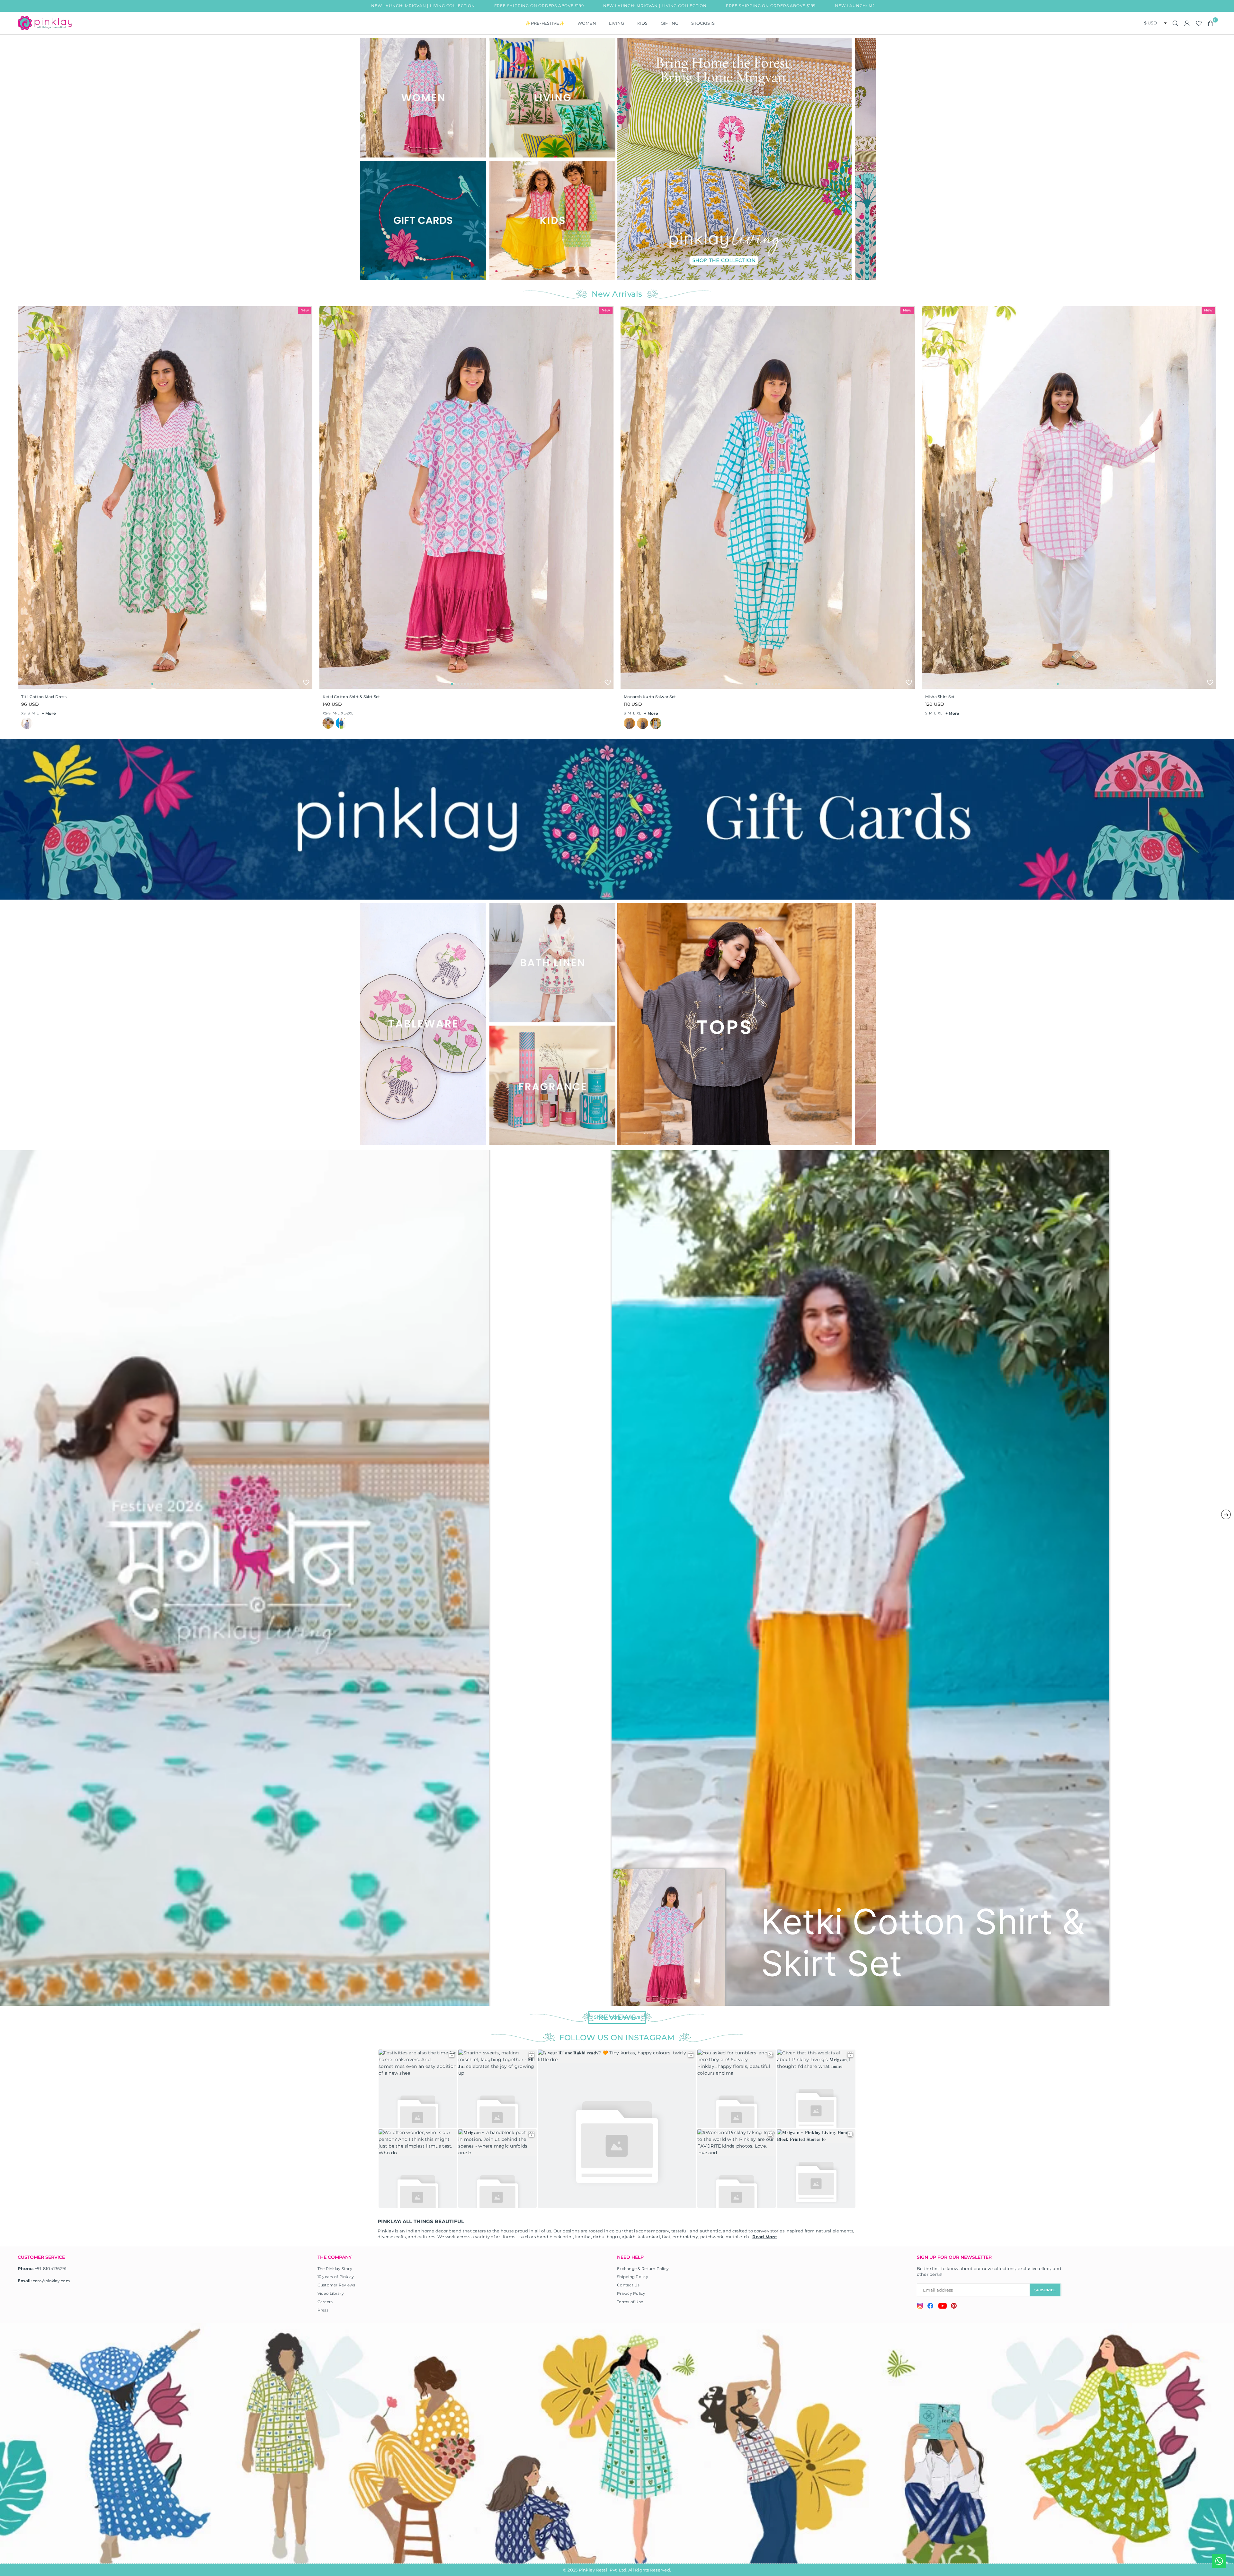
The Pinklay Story (335, 2269)
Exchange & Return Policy (643, 2269)
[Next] (867, 159)
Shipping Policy (633, 2277)
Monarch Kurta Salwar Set (650, 697)
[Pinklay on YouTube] (942, 2307)
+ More (49, 713)
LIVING (617, 23)
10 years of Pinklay (336, 2277)
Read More (765, 2237)
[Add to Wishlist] (306, 682)
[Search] (1176, 23)
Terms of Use (630, 2302)
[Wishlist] (1199, 23)
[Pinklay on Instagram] (920, 2307)
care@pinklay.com (51, 2281)
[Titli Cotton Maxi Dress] (165, 498)
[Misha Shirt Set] (1069, 498)
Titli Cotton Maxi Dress (44, 697)
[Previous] (626, 159)
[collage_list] (423, 98)
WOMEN (587, 23)
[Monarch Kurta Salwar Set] (768, 498)
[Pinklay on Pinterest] (954, 2307)
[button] (1211, 23)
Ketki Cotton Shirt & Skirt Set (351, 697)
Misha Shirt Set (940, 697)
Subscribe (1045, 2290)
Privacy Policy (631, 2293)
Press (323, 2310)
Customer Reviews (336, 2285)
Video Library (331, 2293)
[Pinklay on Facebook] (930, 2307)
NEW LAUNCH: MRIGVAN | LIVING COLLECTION (479, 6)
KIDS (643, 23)
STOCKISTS (703, 23)
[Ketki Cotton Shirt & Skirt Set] (467, 498)
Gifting (670, 23)
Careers (325, 2302)
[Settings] (1187, 23)
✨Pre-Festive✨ (545, 23)
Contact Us (628, 2285)
